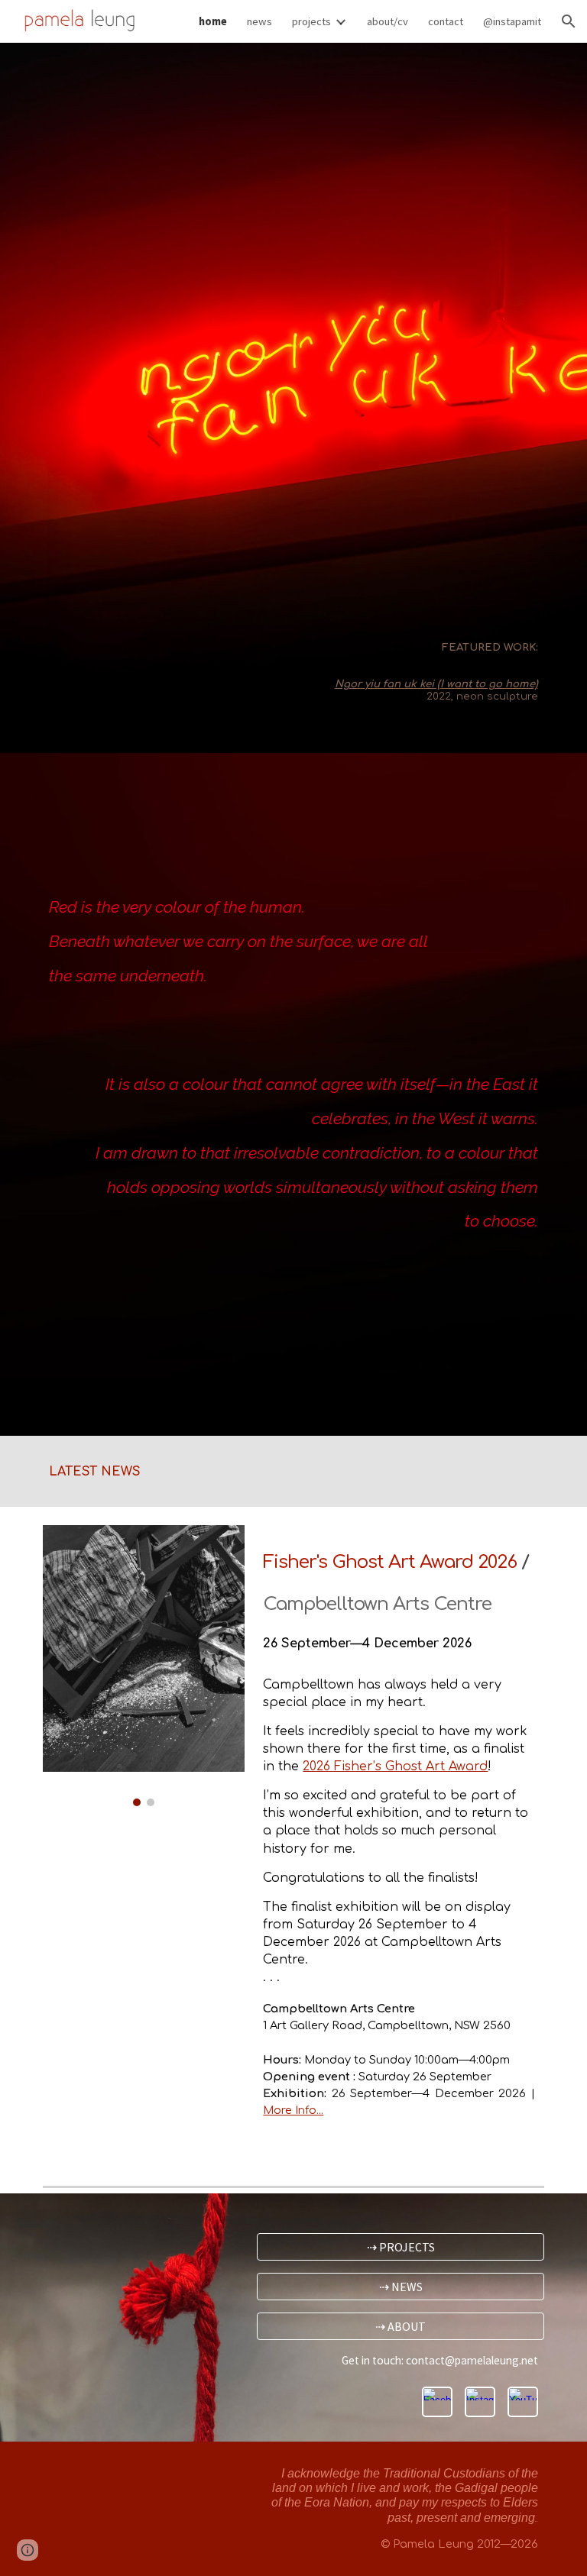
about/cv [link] (388, 21)
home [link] (213, 21)
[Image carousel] (143, 1666)
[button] (569, 21)
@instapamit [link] (512, 21)
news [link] (259, 21)
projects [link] (311, 21)
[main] (357, 669)
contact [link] (446, 21)
